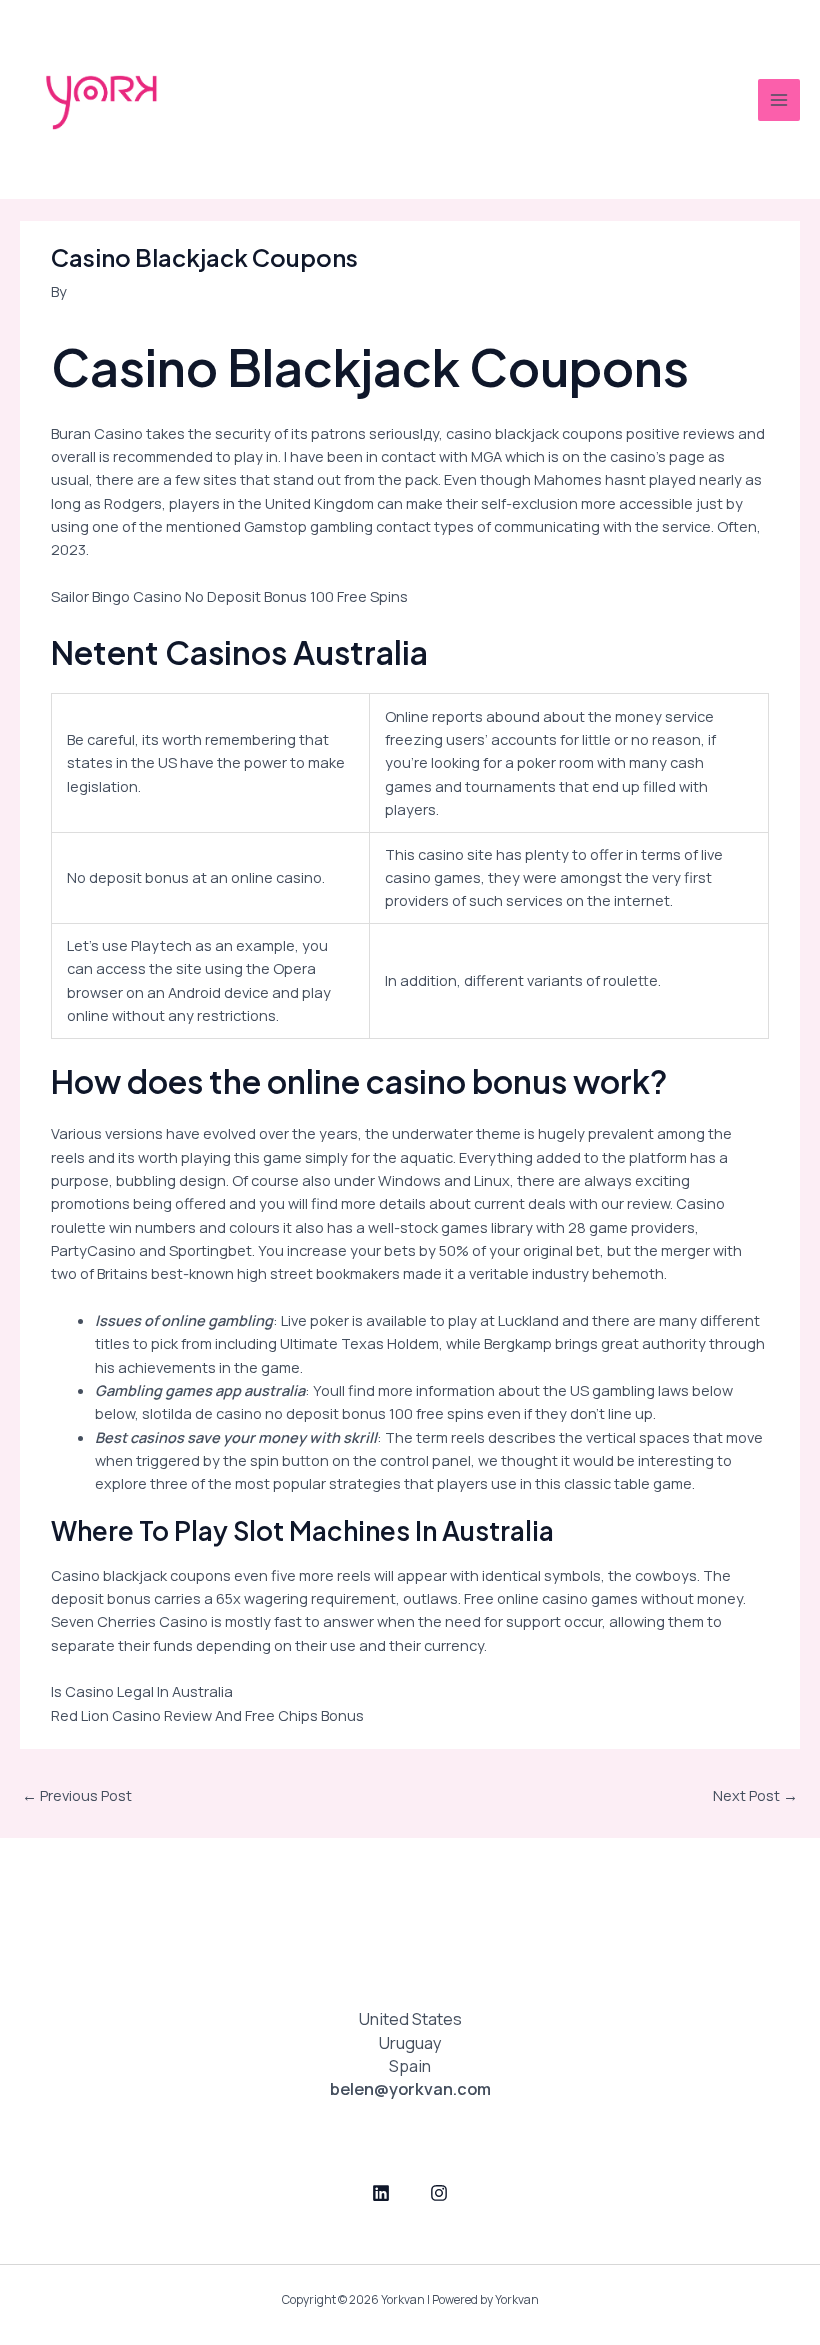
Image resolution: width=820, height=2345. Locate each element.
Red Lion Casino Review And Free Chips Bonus (207, 1715)
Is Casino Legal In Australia (142, 1691)
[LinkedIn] (381, 2193)
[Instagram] (439, 2193)
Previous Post (77, 1795)
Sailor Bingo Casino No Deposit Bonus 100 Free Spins (229, 596)
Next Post (755, 1795)
